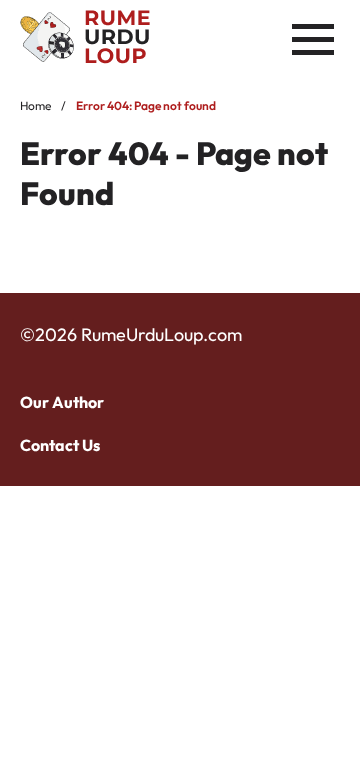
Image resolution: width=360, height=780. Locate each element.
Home (35, 105)
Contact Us (60, 445)
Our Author (62, 402)
